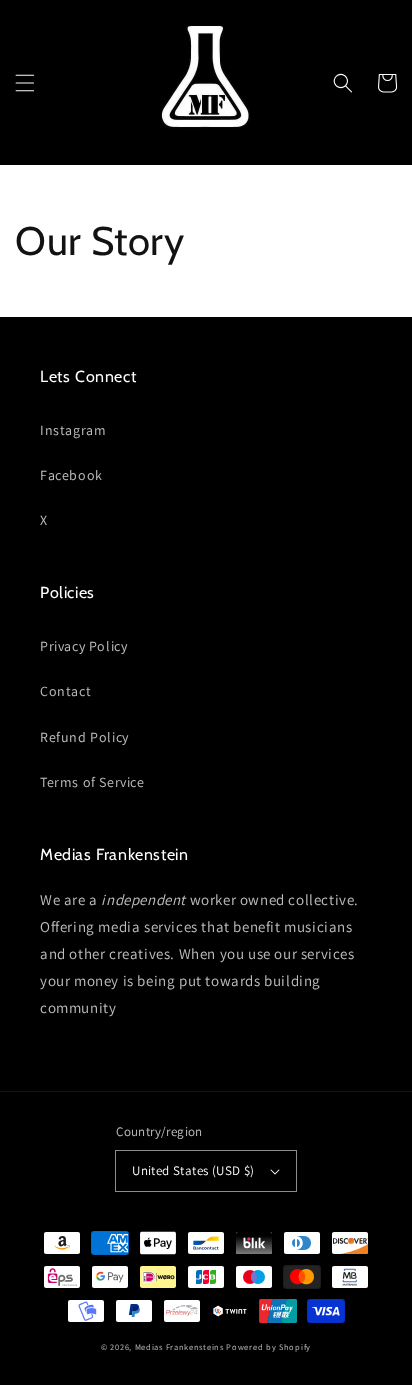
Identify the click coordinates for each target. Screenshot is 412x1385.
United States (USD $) (193, 1170)
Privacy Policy (83, 646)
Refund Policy (84, 737)
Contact (65, 691)
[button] (25, 83)
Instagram (73, 430)
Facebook (71, 475)
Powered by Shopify (268, 1346)
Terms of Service (92, 782)
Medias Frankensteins (179, 1346)
